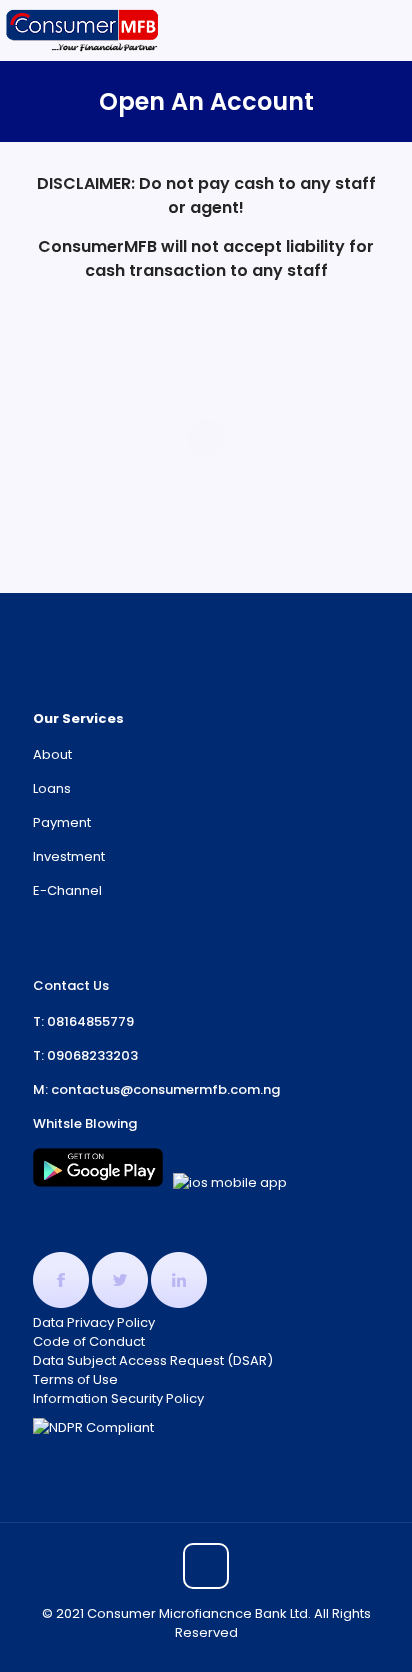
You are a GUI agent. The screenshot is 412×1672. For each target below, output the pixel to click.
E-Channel (67, 890)
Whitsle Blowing (85, 1123)
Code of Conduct (89, 1341)
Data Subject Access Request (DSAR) (153, 1360)
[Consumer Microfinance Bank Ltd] (83, 30)
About (52, 754)
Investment (69, 856)
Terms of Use (75, 1379)
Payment (62, 822)
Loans (52, 788)
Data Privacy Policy (94, 1322)
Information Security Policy (118, 1398)
